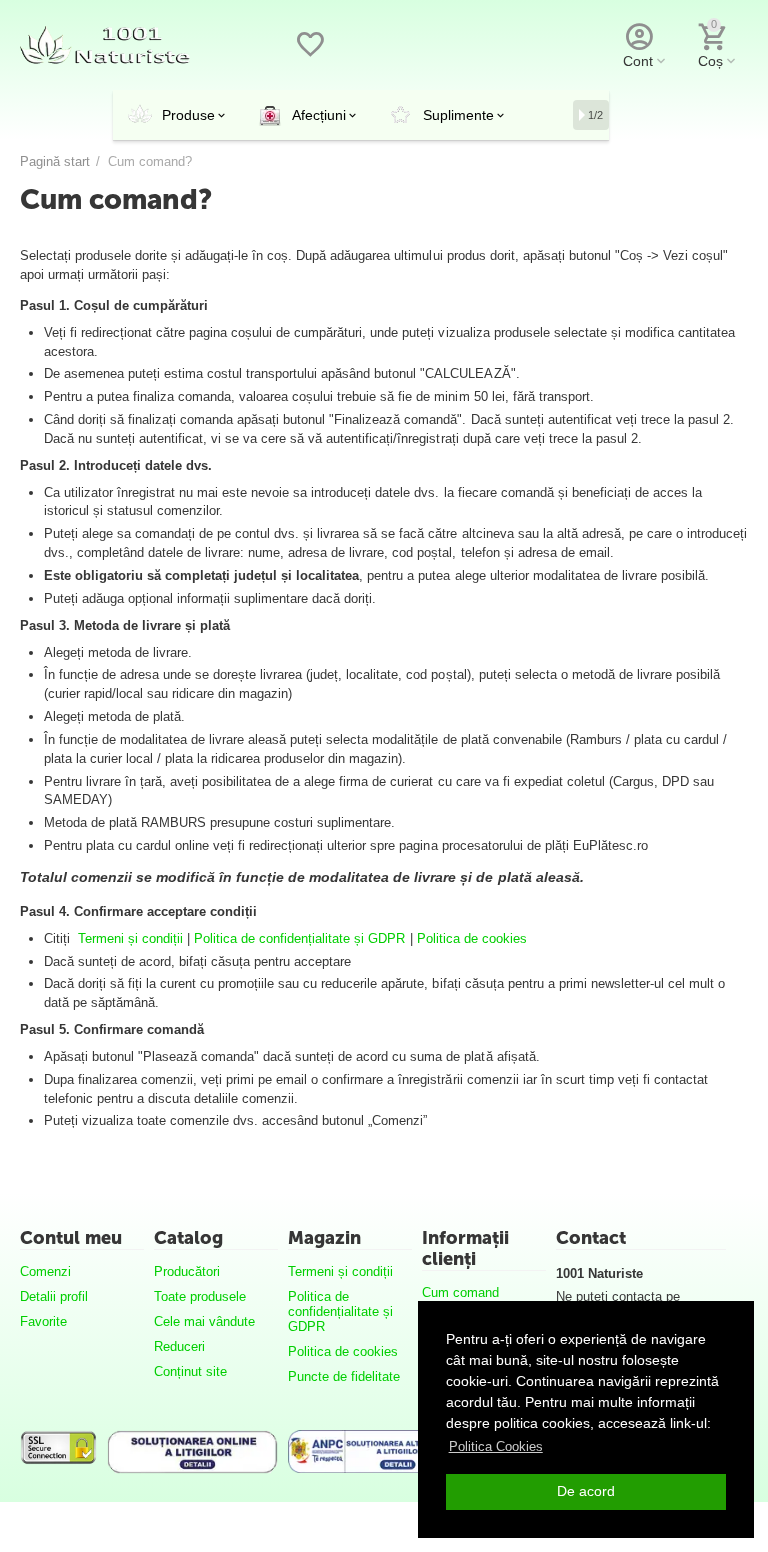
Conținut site (190, 1371)
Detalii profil (54, 1296)
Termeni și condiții (130, 938)
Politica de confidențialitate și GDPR (299, 938)
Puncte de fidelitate (344, 1376)
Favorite (43, 1321)
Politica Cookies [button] (496, 1446)
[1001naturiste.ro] (105, 43)
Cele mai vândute (204, 1321)
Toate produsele (200, 1296)
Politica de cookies (472, 938)
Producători (187, 1271)
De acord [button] (586, 1491)
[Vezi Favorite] (310, 55)
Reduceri (179, 1346)
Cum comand (460, 1292)
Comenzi (45, 1271)
